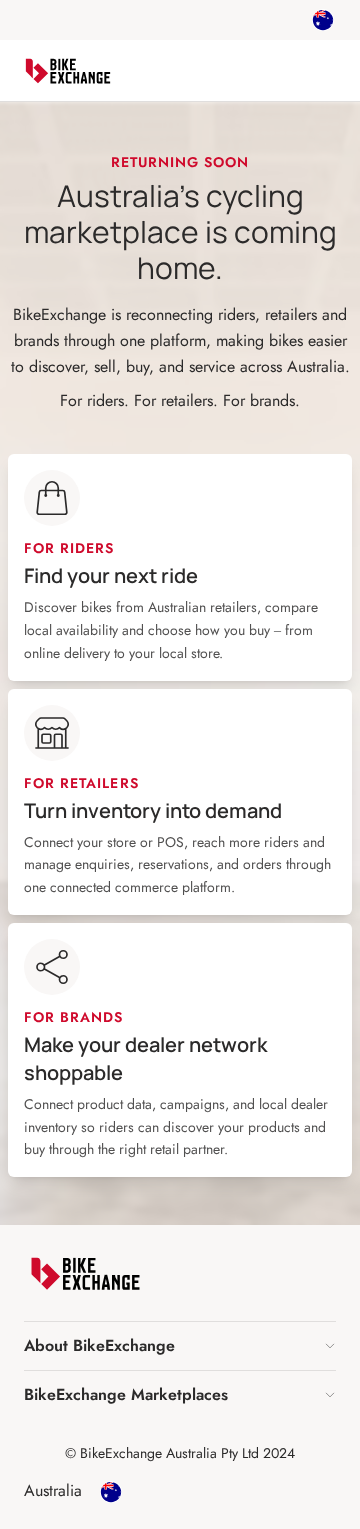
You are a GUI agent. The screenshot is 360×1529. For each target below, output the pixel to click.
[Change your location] (323, 20)
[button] (180, 1346)
